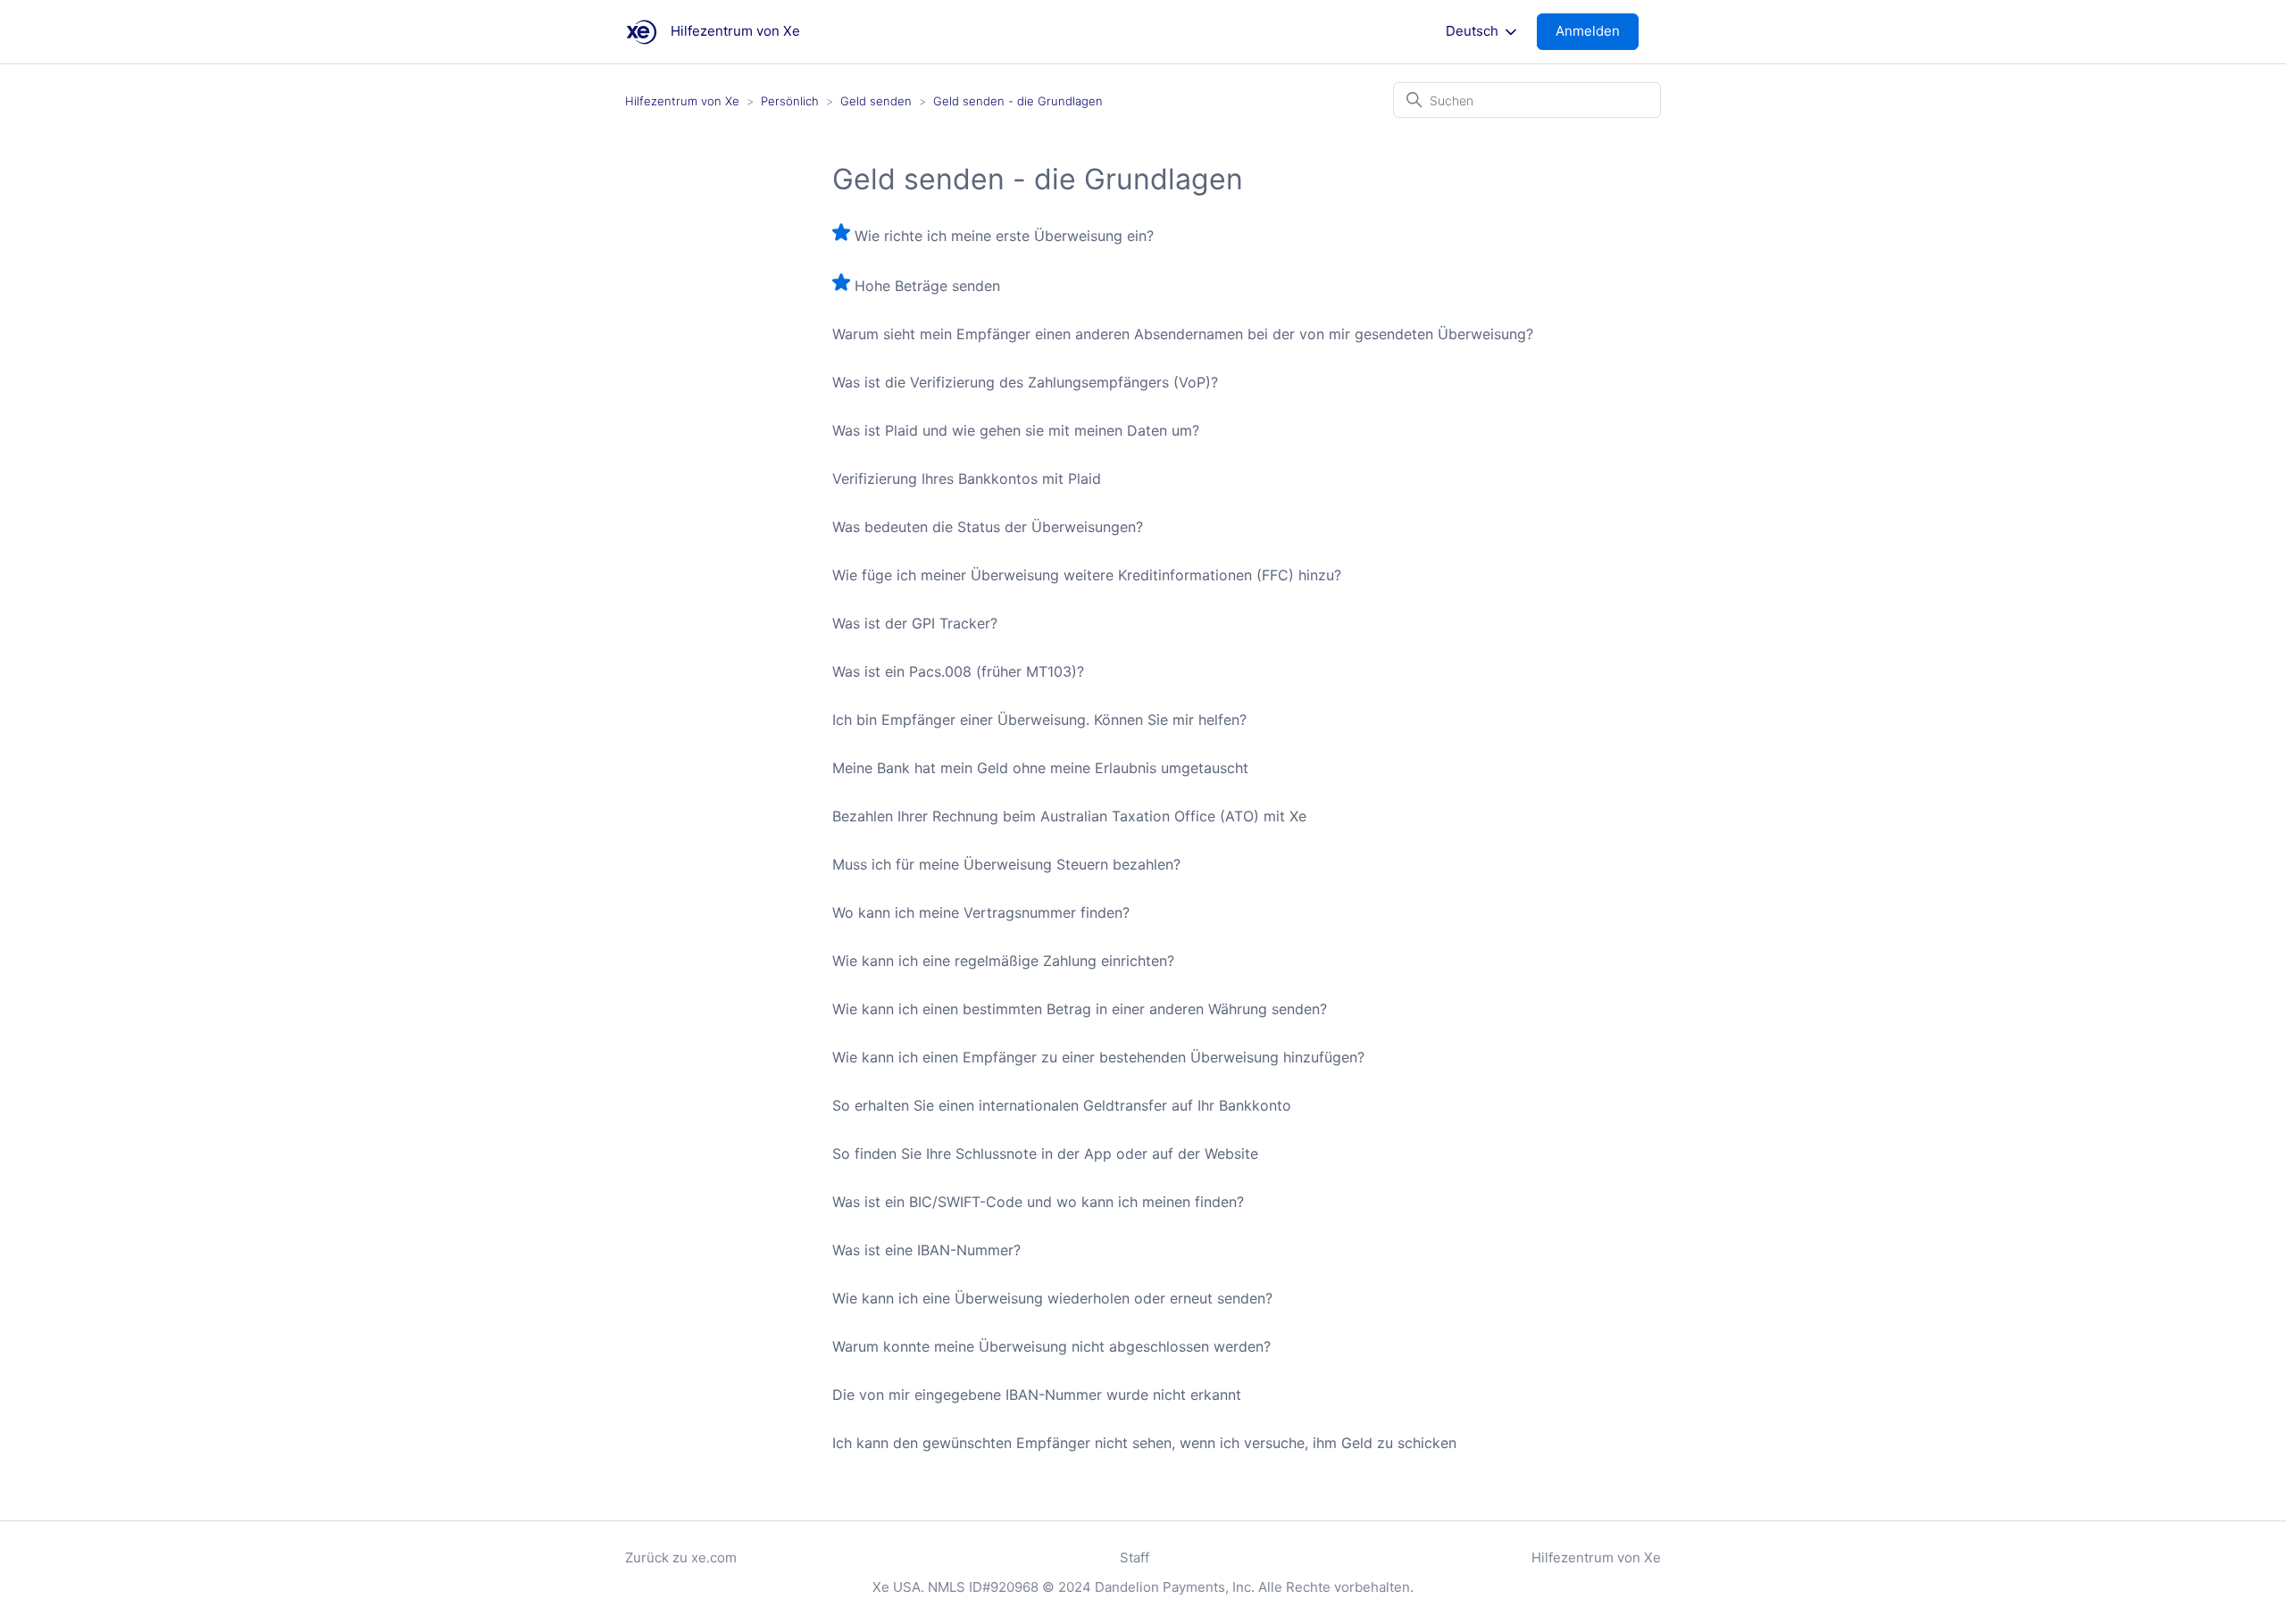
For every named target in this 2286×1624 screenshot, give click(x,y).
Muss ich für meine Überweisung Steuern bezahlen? (1006, 864)
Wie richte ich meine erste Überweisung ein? (1004, 236)
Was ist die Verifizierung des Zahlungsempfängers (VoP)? (1025, 382)
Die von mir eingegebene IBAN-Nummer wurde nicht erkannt (1037, 1395)
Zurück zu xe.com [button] (681, 1557)
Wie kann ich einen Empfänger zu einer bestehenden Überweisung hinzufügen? (1098, 1057)
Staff (1135, 1557)
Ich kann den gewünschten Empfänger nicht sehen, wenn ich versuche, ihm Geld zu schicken (1144, 1443)
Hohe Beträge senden (927, 286)
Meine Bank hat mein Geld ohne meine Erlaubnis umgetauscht (1040, 768)
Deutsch (1474, 31)
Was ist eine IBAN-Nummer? (926, 1250)
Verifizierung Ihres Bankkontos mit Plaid (967, 479)
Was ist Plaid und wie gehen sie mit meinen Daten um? (1016, 430)
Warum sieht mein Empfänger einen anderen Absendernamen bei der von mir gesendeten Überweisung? (1183, 334)
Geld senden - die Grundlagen (1018, 101)
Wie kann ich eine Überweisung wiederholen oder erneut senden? (1052, 1298)
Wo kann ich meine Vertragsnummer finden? (981, 912)
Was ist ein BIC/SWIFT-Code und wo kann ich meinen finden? (1038, 1202)
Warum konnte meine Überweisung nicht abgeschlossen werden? (1051, 1346)
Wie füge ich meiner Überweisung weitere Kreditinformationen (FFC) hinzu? (1087, 575)
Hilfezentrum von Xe (682, 101)
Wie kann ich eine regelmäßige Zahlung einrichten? (1003, 961)
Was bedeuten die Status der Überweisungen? (988, 527)
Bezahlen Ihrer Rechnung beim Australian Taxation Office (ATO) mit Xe (1069, 816)
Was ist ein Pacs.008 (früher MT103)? (958, 671)
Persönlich (790, 101)
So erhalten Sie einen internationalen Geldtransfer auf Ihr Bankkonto (1062, 1105)
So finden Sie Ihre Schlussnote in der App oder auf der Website (1045, 1153)
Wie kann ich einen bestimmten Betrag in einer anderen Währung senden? (1080, 1009)
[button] (1597, 32)
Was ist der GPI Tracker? (915, 623)
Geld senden (876, 101)
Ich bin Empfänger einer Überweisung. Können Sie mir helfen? (1039, 720)
